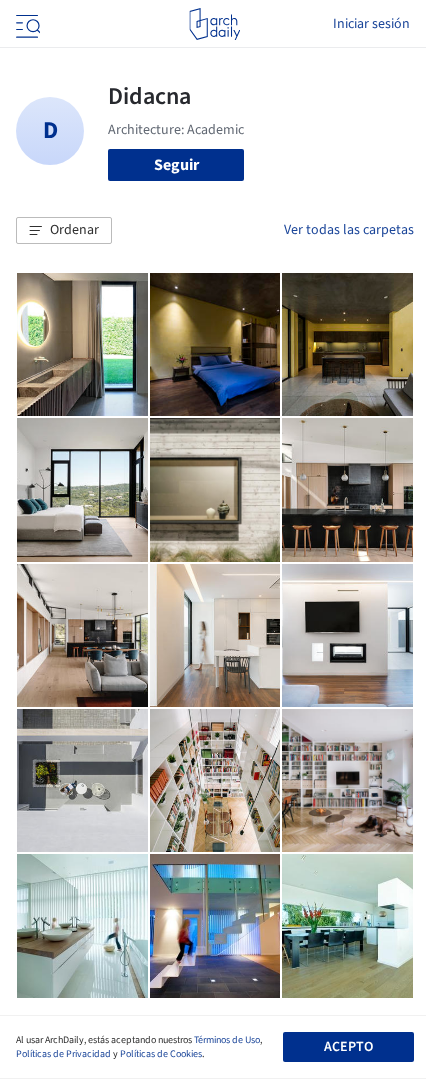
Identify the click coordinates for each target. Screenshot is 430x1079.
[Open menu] (26, 24)
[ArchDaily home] (214, 24)
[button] (64, 231)
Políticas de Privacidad (63, 1054)
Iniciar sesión (371, 24)
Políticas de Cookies (161, 1054)
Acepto (348, 1047)
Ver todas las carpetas (349, 230)
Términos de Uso (227, 1040)
